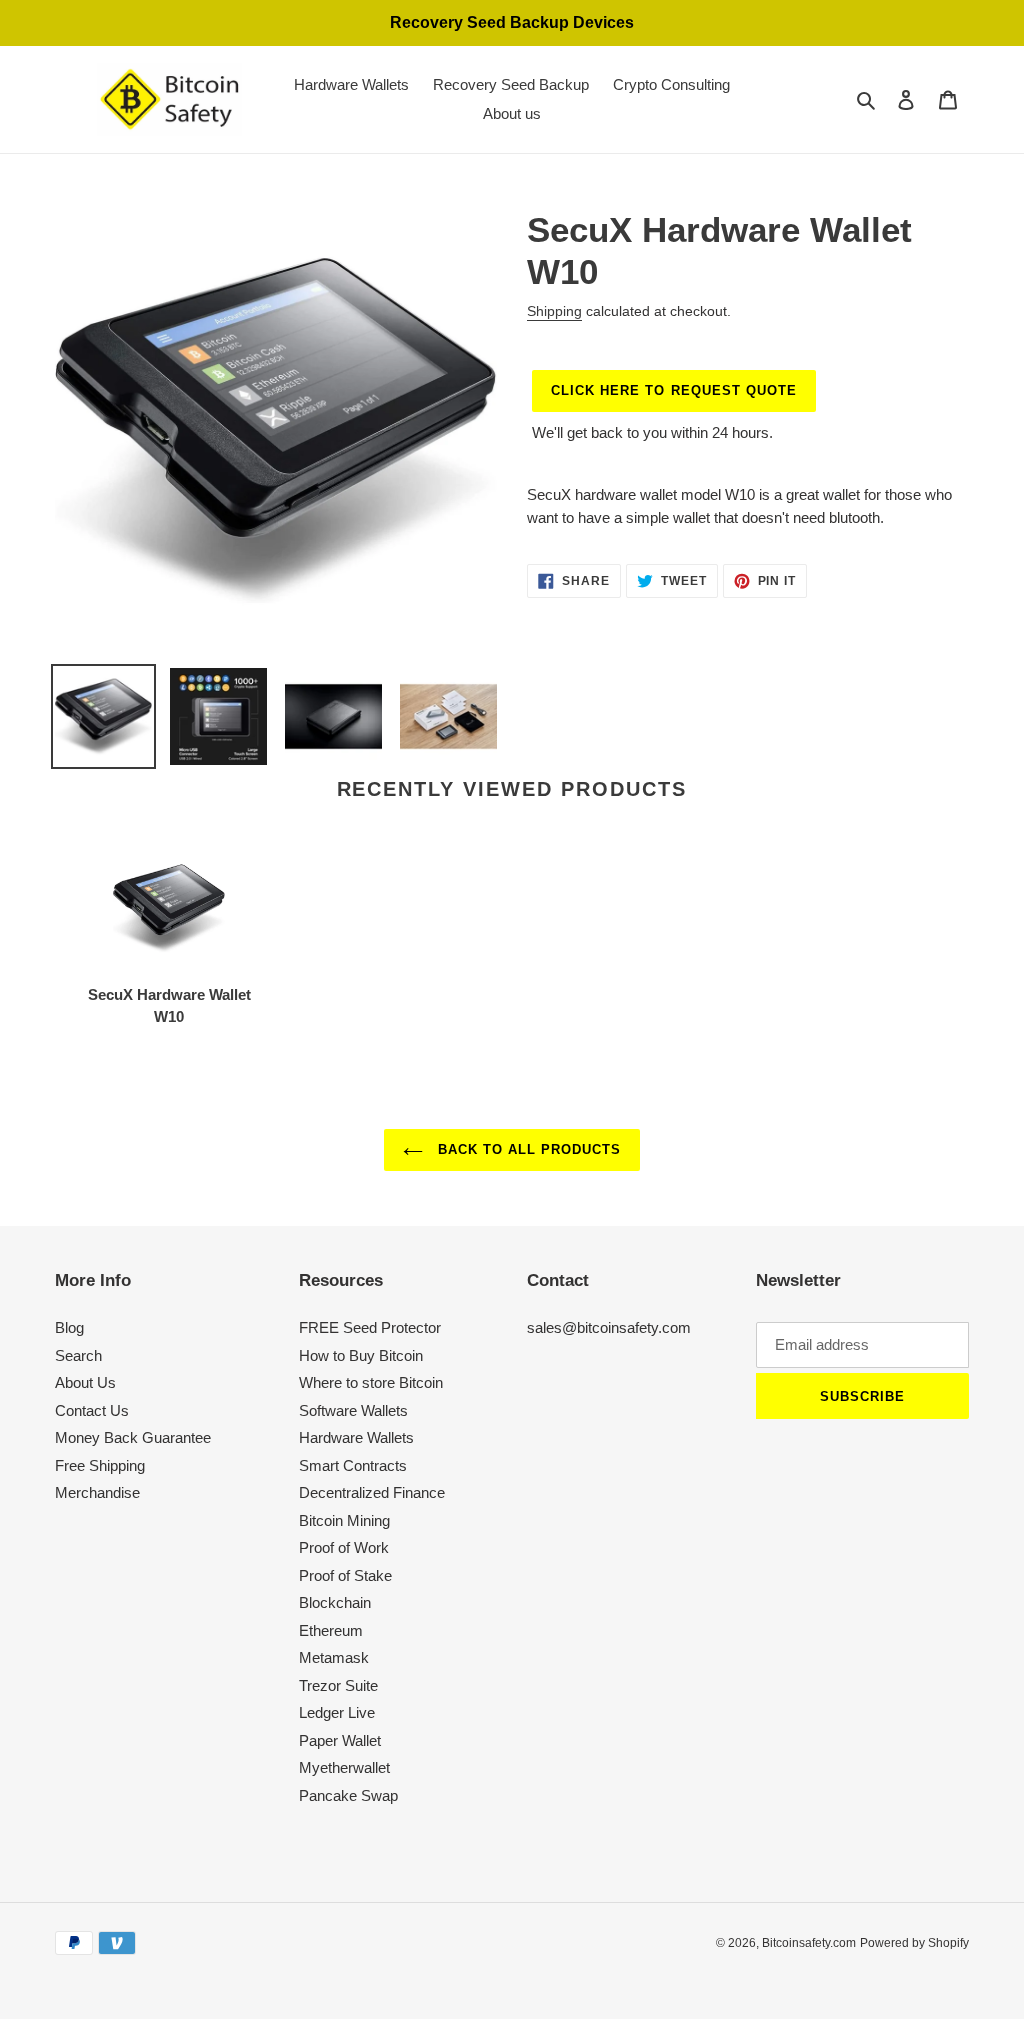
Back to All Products (527, 1149)
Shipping (554, 311)
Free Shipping (100, 1465)
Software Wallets (353, 1410)
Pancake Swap (348, 1795)
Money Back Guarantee (133, 1437)
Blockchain (335, 1602)
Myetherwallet (344, 1767)
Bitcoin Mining (344, 1520)
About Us (85, 1382)
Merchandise (97, 1492)
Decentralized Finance (372, 1492)
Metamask (334, 1657)
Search (78, 1355)
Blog (69, 1327)
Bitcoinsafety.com (809, 1943)
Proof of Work (344, 1547)
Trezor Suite (338, 1685)
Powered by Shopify (914, 1943)
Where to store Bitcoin (371, 1382)
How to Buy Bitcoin (361, 1355)
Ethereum (331, 1630)
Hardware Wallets (356, 1437)
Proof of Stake (345, 1575)
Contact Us (92, 1410)
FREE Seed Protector (370, 1327)
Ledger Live (337, 1712)
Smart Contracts (353, 1465)
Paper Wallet (340, 1740)
